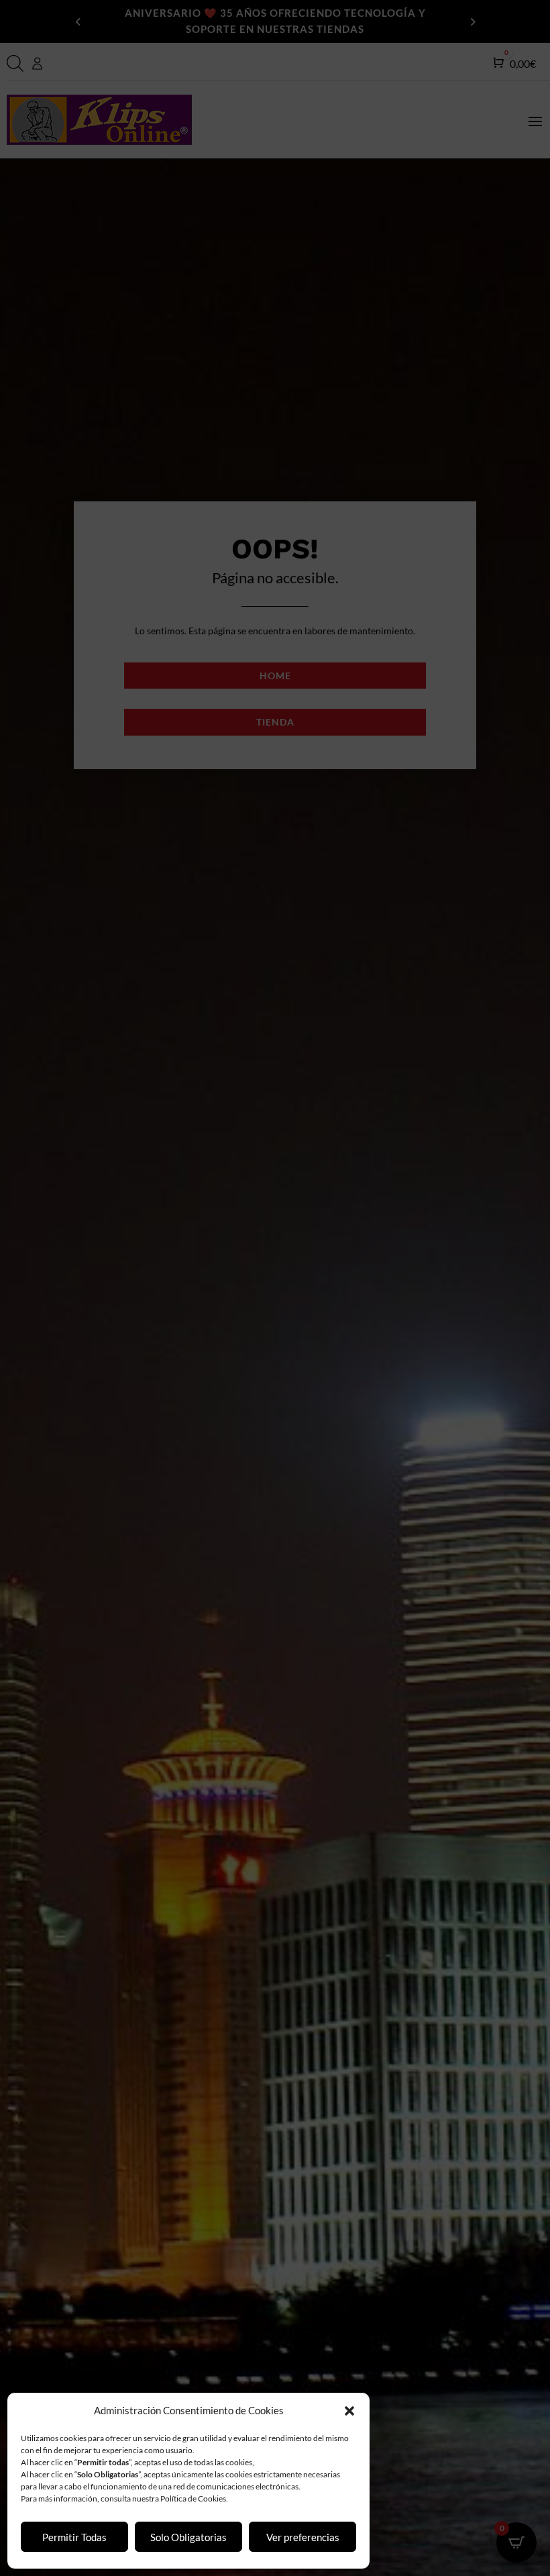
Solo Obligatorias (188, 2537)
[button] (349, 2411)
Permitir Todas (74, 2537)
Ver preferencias (303, 2537)
